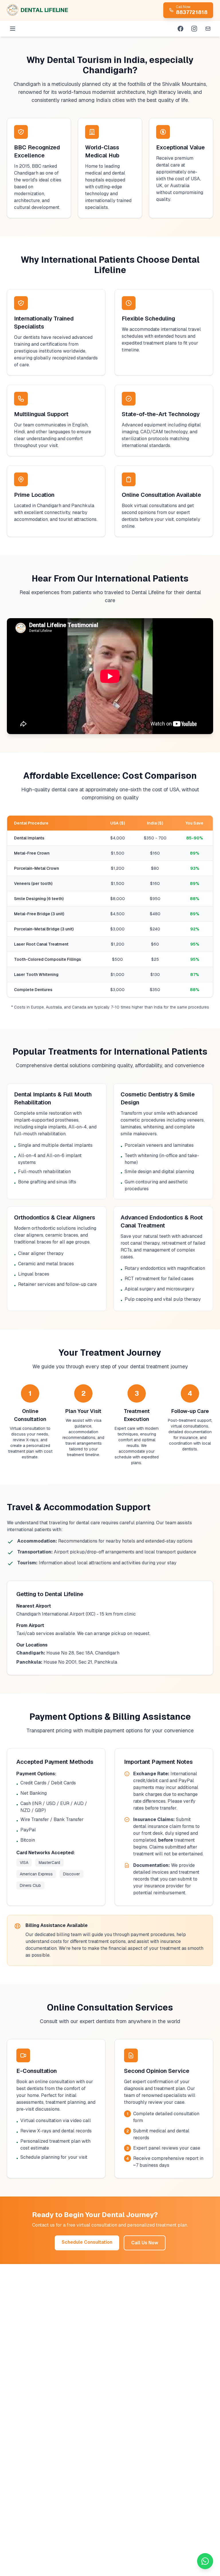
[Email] (208, 29)
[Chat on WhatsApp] (205, 2561)
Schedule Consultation (87, 2242)
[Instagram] (194, 29)
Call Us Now (145, 2243)
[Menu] (13, 29)
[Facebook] (180, 29)
